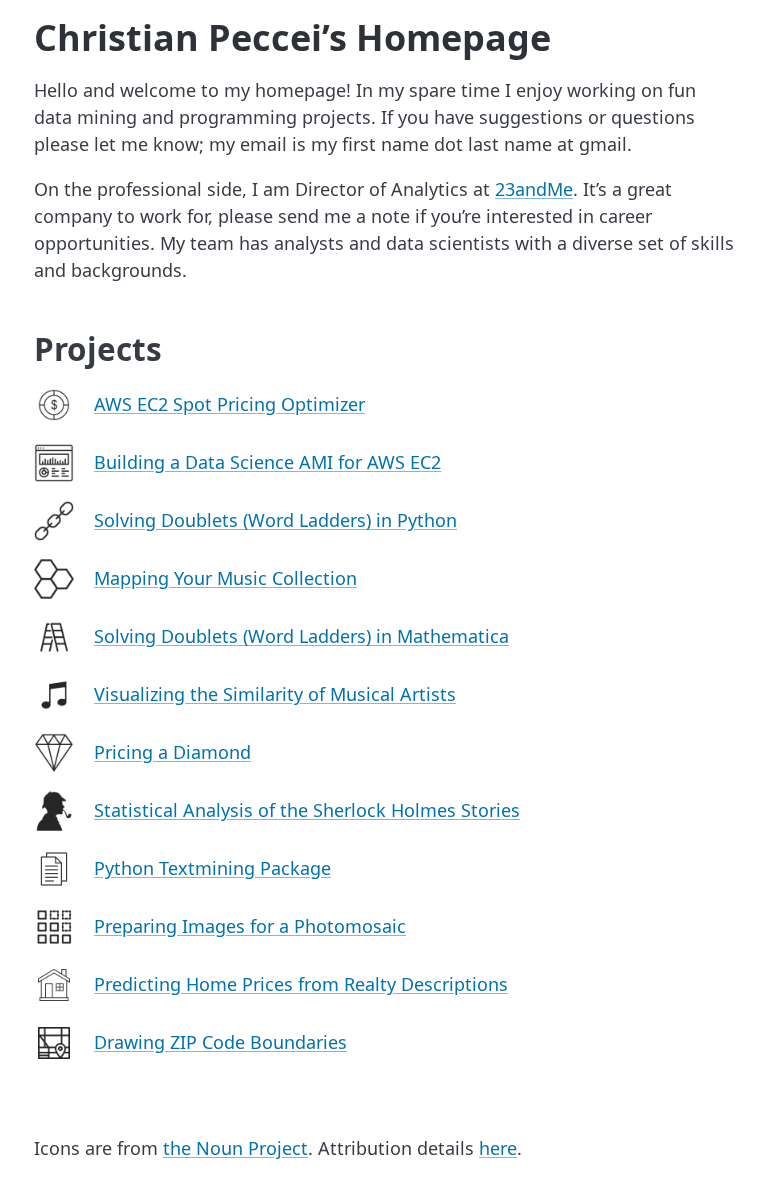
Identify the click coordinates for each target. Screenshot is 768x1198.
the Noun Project (235, 1148)
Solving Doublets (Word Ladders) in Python (275, 520)
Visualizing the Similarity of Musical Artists (275, 694)
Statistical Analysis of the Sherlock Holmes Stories (307, 810)
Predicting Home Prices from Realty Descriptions (301, 984)
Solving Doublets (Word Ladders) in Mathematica (301, 636)
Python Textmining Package (212, 868)
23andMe (534, 189)
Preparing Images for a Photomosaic (250, 926)
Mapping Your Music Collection (225, 578)
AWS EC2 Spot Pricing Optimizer (229, 404)
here (498, 1148)
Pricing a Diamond (172, 752)
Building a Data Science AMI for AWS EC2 (267, 462)
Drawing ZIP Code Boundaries (220, 1042)
